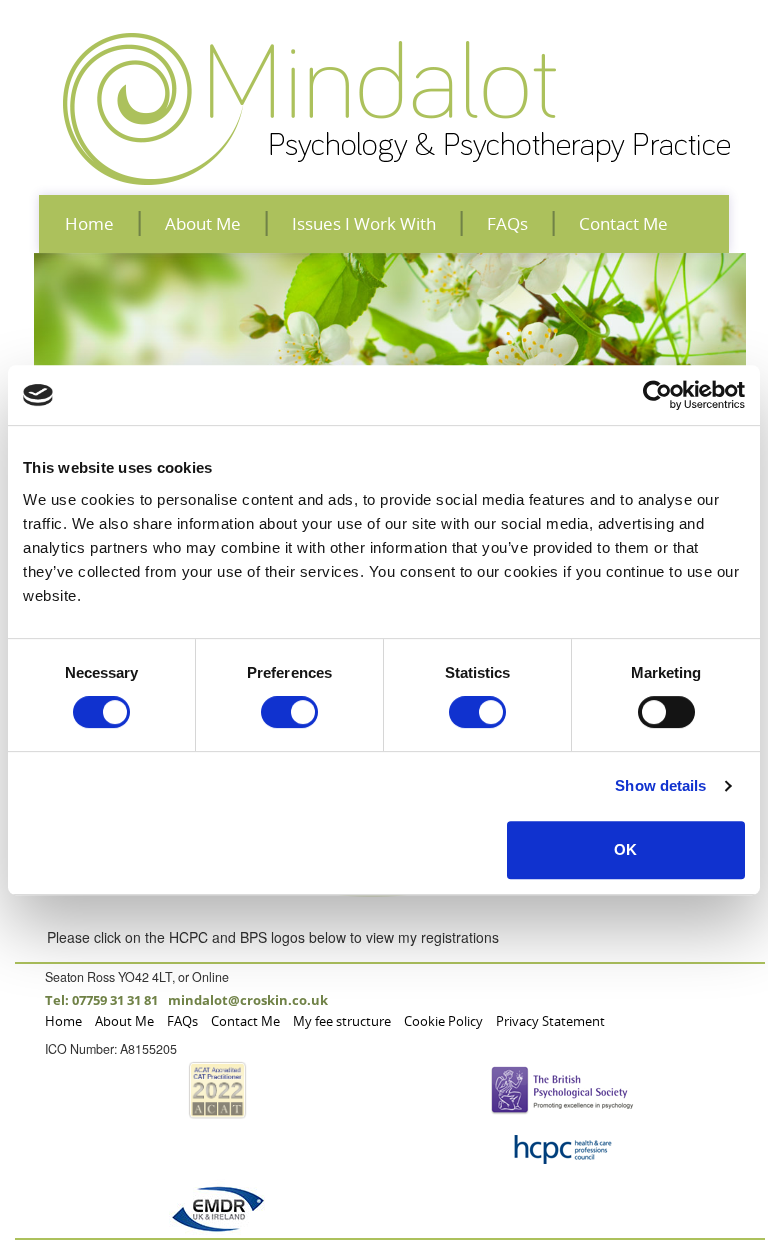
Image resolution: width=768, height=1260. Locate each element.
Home (89, 223)
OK (625, 849)
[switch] (289, 712)
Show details (660, 785)
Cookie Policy (443, 1021)
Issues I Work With (364, 223)
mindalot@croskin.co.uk (248, 1000)
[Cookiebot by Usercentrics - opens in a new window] (657, 395)
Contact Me (623, 223)
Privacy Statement (550, 1021)
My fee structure (342, 1021)
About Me (203, 223)
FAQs (507, 223)
